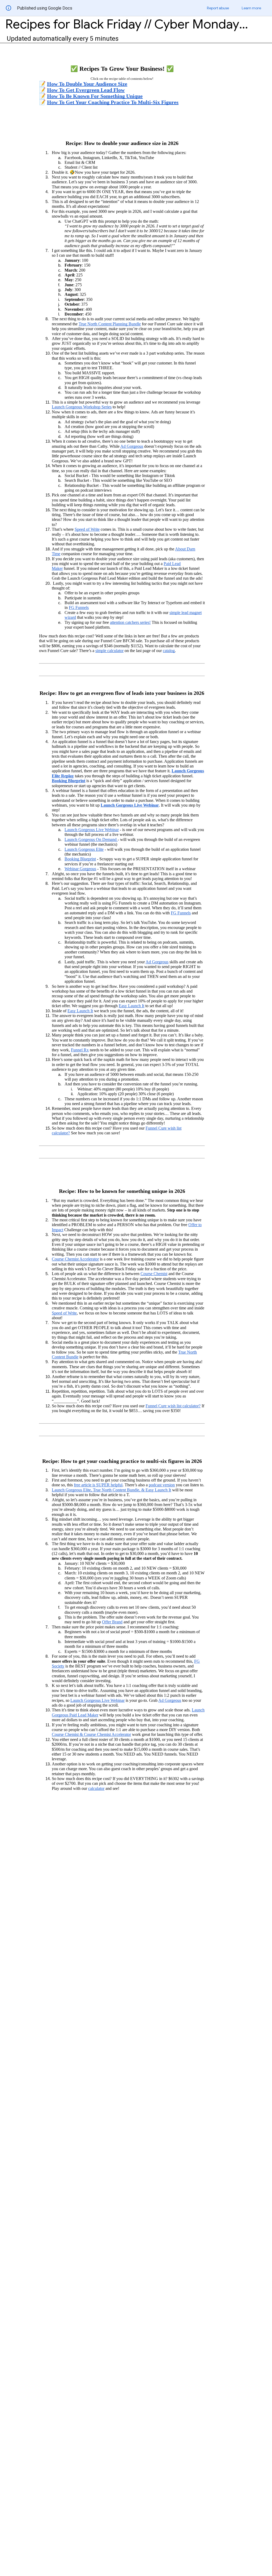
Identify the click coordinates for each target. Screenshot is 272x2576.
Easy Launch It (131, 1006)
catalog (169, 651)
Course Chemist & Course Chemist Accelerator (91, 1734)
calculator (96, 1788)
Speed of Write (87, 529)
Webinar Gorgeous (80, 869)
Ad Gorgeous (132, 446)
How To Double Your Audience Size (87, 84)
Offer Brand (112, 1622)
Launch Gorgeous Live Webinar (130, 805)
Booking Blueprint (69, 781)
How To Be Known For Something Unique (95, 96)
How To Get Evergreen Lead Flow (86, 90)
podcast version (162, 1485)
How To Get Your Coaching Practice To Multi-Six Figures (113, 102)
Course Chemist (154, 1274)
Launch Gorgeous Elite (84, 849)
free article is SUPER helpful (98, 1485)
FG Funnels (79, 607)
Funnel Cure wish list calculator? (173, 1406)
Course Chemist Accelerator (75, 1259)
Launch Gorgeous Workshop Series (82, 407)
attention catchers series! (130, 622)
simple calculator (109, 651)
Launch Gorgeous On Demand (91, 839)
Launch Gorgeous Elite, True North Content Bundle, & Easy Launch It (111, 1490)
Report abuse (218, 8)
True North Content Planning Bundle (110, 324)
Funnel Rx (80, 1050)
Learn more (251, 8)
